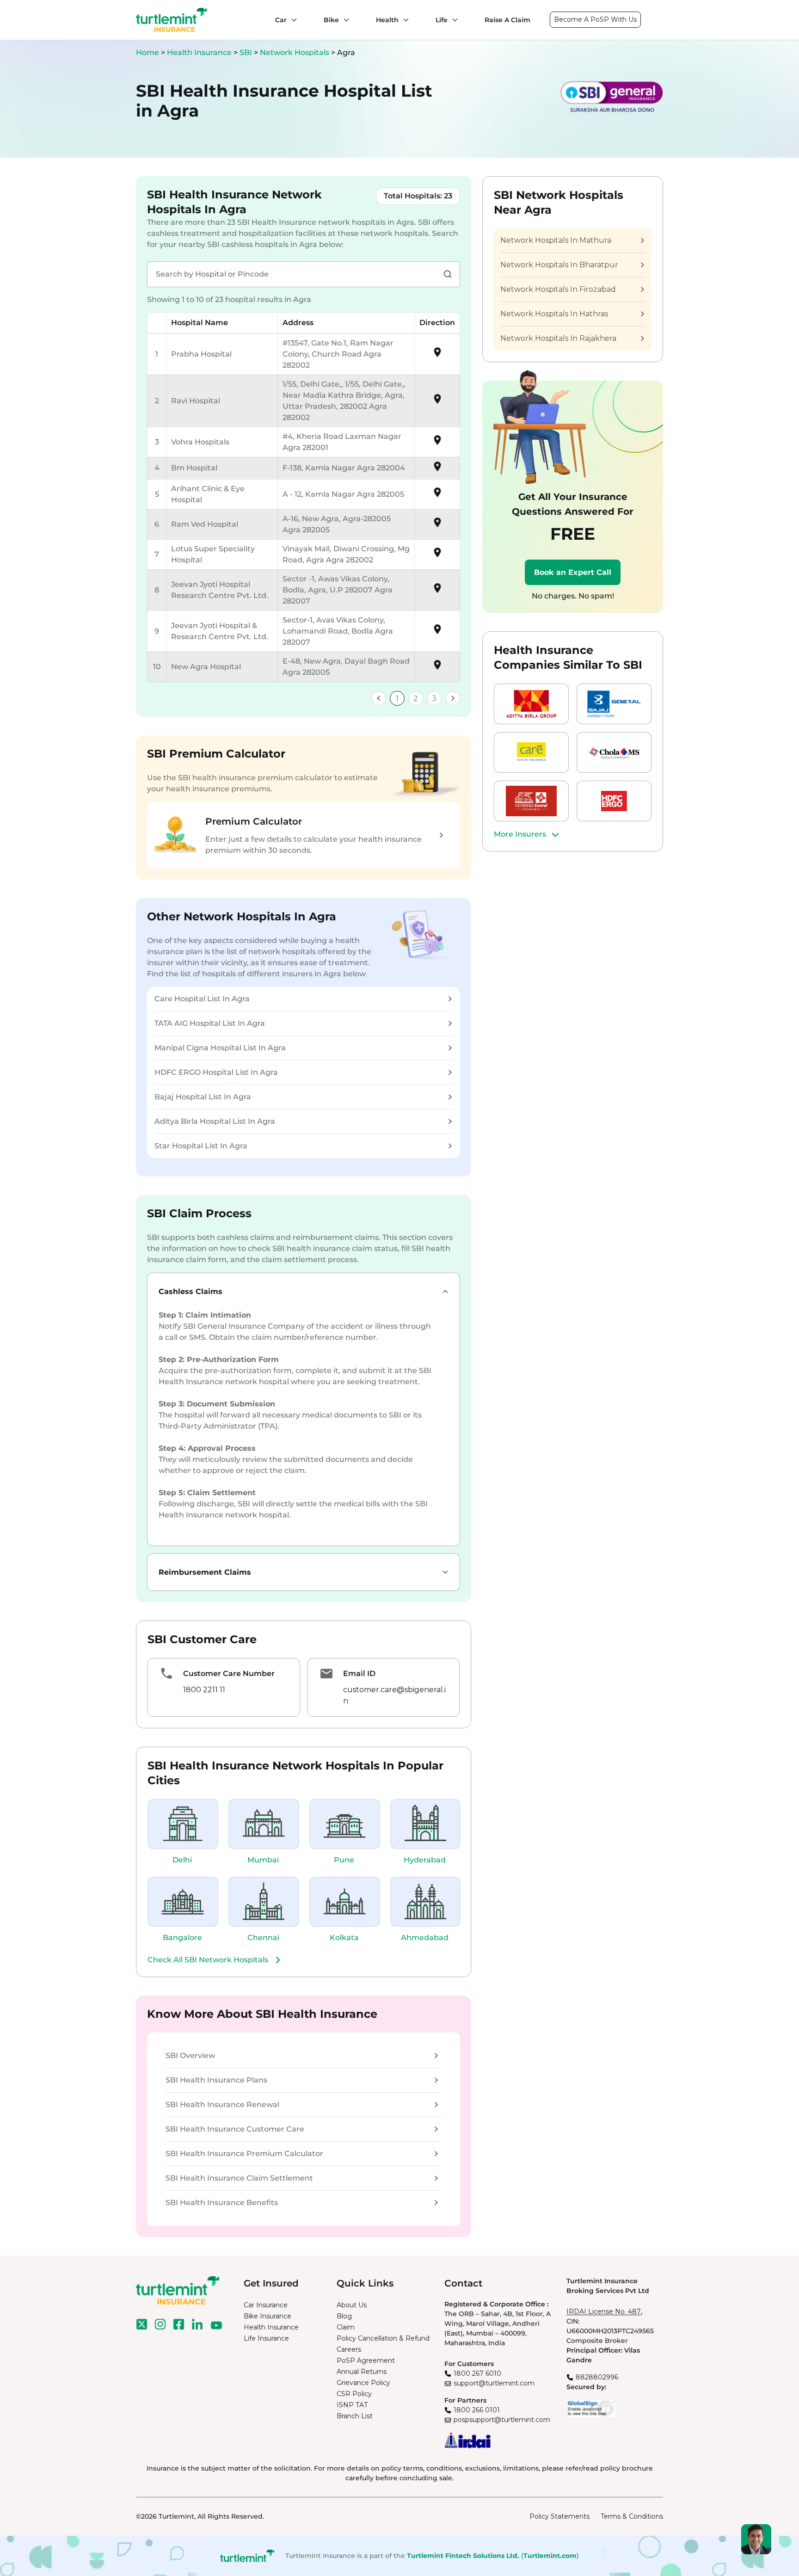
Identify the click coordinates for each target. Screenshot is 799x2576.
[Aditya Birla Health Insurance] (531, 704)
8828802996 (597, 2377)
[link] (379, 698)
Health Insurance (199, 52)
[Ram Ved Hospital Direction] (437, 526)
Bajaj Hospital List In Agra (203, 1097)
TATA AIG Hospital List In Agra (210, 1023)
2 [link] (416, 699)
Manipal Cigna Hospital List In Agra (220, 1048)
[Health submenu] (404, 20)
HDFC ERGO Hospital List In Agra (216, 1072)
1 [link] (397, 699)
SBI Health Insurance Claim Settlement (239, 2178)
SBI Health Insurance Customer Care (235, 2129)
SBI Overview (190, 2055)
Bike (331, 20)
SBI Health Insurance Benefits (222, 2203)
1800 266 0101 (477, 2410)
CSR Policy (354, 2394)
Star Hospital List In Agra (201, 1146)
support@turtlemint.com (494, 2383)
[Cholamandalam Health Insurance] (614, 752)
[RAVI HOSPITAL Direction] (437, 402)
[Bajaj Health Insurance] (614, 704)
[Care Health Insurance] (531, 752)
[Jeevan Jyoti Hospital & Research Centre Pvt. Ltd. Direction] (437, 632)
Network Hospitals (295, 52)
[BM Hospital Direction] (437, 470)
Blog (344, 2316)
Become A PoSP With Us (595, 19)
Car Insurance (266, 2305)
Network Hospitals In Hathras (554, 314)
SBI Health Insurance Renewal (222, 2105)
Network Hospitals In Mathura (556, 240)
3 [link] (434, 699)
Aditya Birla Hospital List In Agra (215, 1121)
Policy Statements (559, 2516)
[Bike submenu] (344, 20)
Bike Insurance (267, 2316)
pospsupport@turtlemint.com (502, 2420)
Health (387, 20)
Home (148, 52)
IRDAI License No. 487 (604, 2311)
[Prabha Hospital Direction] (437, 355)
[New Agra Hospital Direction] (437, 668)
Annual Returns (362, 2372)
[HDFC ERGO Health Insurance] (614, 801)
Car (281, 20)
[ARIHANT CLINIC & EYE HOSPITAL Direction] (437, 496)
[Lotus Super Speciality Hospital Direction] (437, 556)
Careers (349, 2349)
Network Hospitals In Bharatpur (559, 265)
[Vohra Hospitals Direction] (437, 443)
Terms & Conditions (632, 2516)
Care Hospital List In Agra (202, 999)
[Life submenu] (453, 20)
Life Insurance (266, 2338)
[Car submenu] (292, 20)
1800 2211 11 (204, 1690)
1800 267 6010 (477, 2373)
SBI (247, 52)
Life (442, 20)
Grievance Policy (363, 2383)
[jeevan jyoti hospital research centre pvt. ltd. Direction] (437, 591)
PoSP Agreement (366, 2360)
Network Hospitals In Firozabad (558, 289)
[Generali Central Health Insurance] (531, 801)
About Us (352, 2305)
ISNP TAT (352, 2405)
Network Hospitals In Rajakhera (558, 338)
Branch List (355, 2416)
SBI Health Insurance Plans (216, 2080)
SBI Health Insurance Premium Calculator (244, 2154)
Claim (346, 2327)
